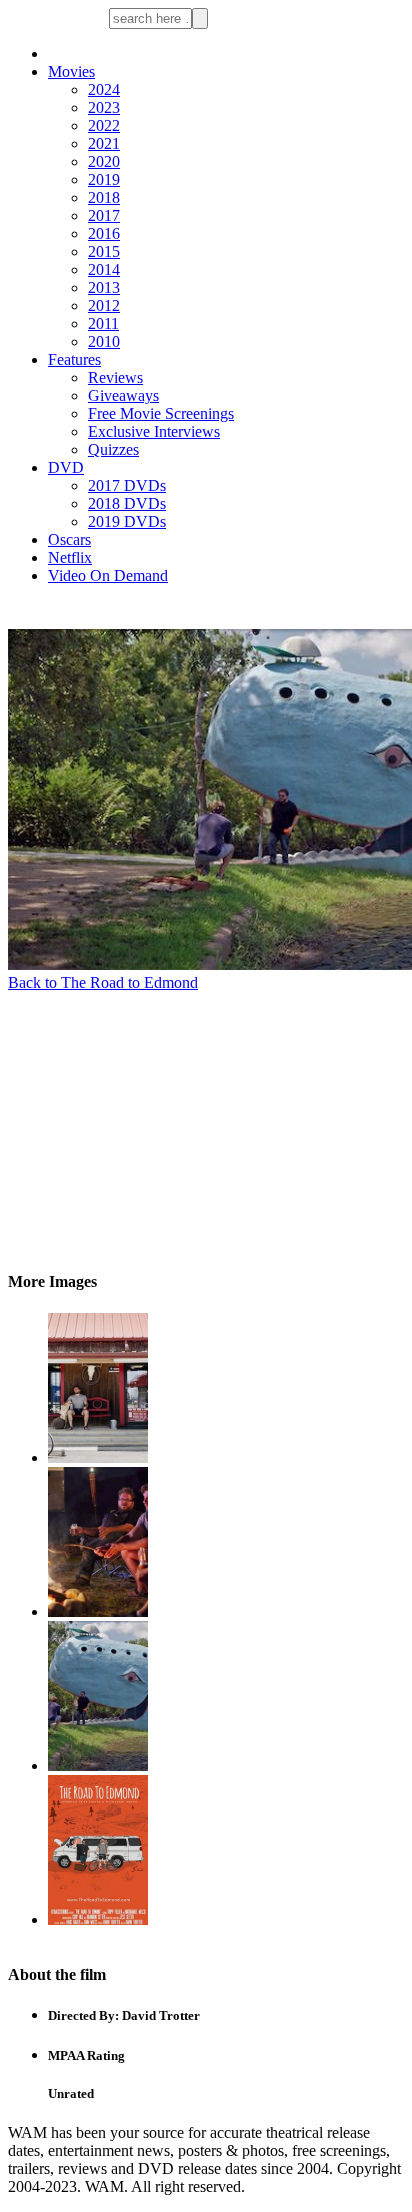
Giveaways (123, 395)
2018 (104, 197)
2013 (104, 287)
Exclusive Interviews (154, 431)
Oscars (69, 539)
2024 (104, 89)
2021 (104, 143)
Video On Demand (108, 575)
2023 (104, 107)
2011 (103, 323)
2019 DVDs (127, 521)
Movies (71, 71)
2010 (104, 341)
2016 (104, 233)
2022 (104, 125)
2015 (104, 251)
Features (74, 359)
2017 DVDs (127, 485)
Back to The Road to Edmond (103, 982)
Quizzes (113, 449)
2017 (104, 215)
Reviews (115, 377)
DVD (66, 467)
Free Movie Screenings (161, 413)
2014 (104, 269)
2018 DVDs (127, 503)
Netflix (70, 557)
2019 (104, 179)
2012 (104, 305)
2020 (104, 161)
